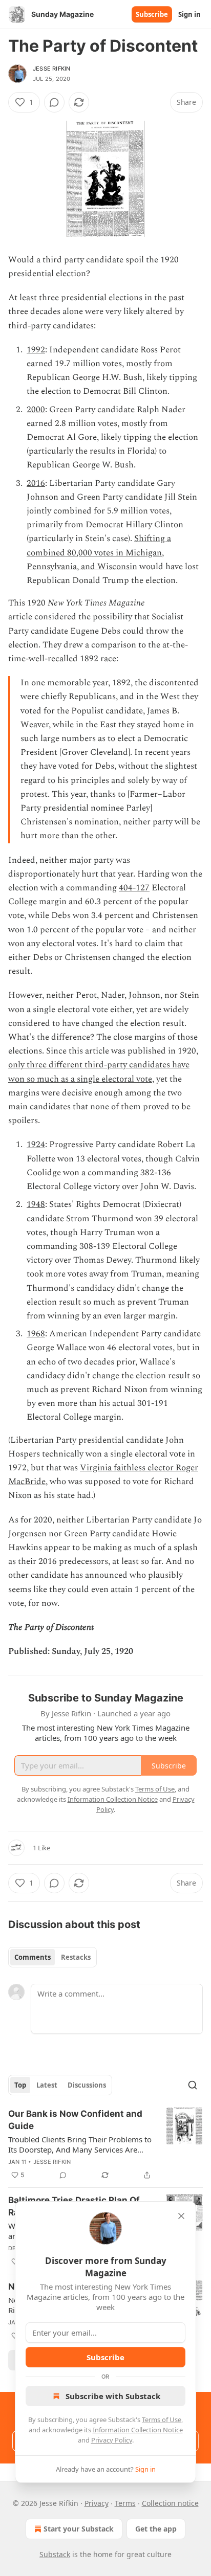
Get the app (156, 2529)
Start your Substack (79, 2529)
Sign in (189, 14)
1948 (36, 1204)
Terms (125, 2503)
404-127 (134, 888)
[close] (181, 2216)
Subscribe (152, 14)
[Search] (193, 2085)
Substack (55, 2554)
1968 (36, 1334)
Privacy (97, 2503)
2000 (36, 410)
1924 (36, 1145)
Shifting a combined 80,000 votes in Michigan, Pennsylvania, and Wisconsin (99, 552)
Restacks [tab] (76, 1957)
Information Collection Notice (138, 2430)
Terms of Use (162, 2420)
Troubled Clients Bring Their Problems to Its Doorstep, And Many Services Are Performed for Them (80, 2144)
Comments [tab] (33, 1957)
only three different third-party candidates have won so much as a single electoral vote (99, 1072)
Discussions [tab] (87, 2085)
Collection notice (170, 2503)
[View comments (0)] (54, 102)
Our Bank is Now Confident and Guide (75, 2120)
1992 (36, 350)
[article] (105, 2144)
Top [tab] (20, 2085)
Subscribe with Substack (113, 2396)
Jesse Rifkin (51, 69)
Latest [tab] (47, 2085)
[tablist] (52, 1957)
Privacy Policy (112, 2440)
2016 (36, 483)
